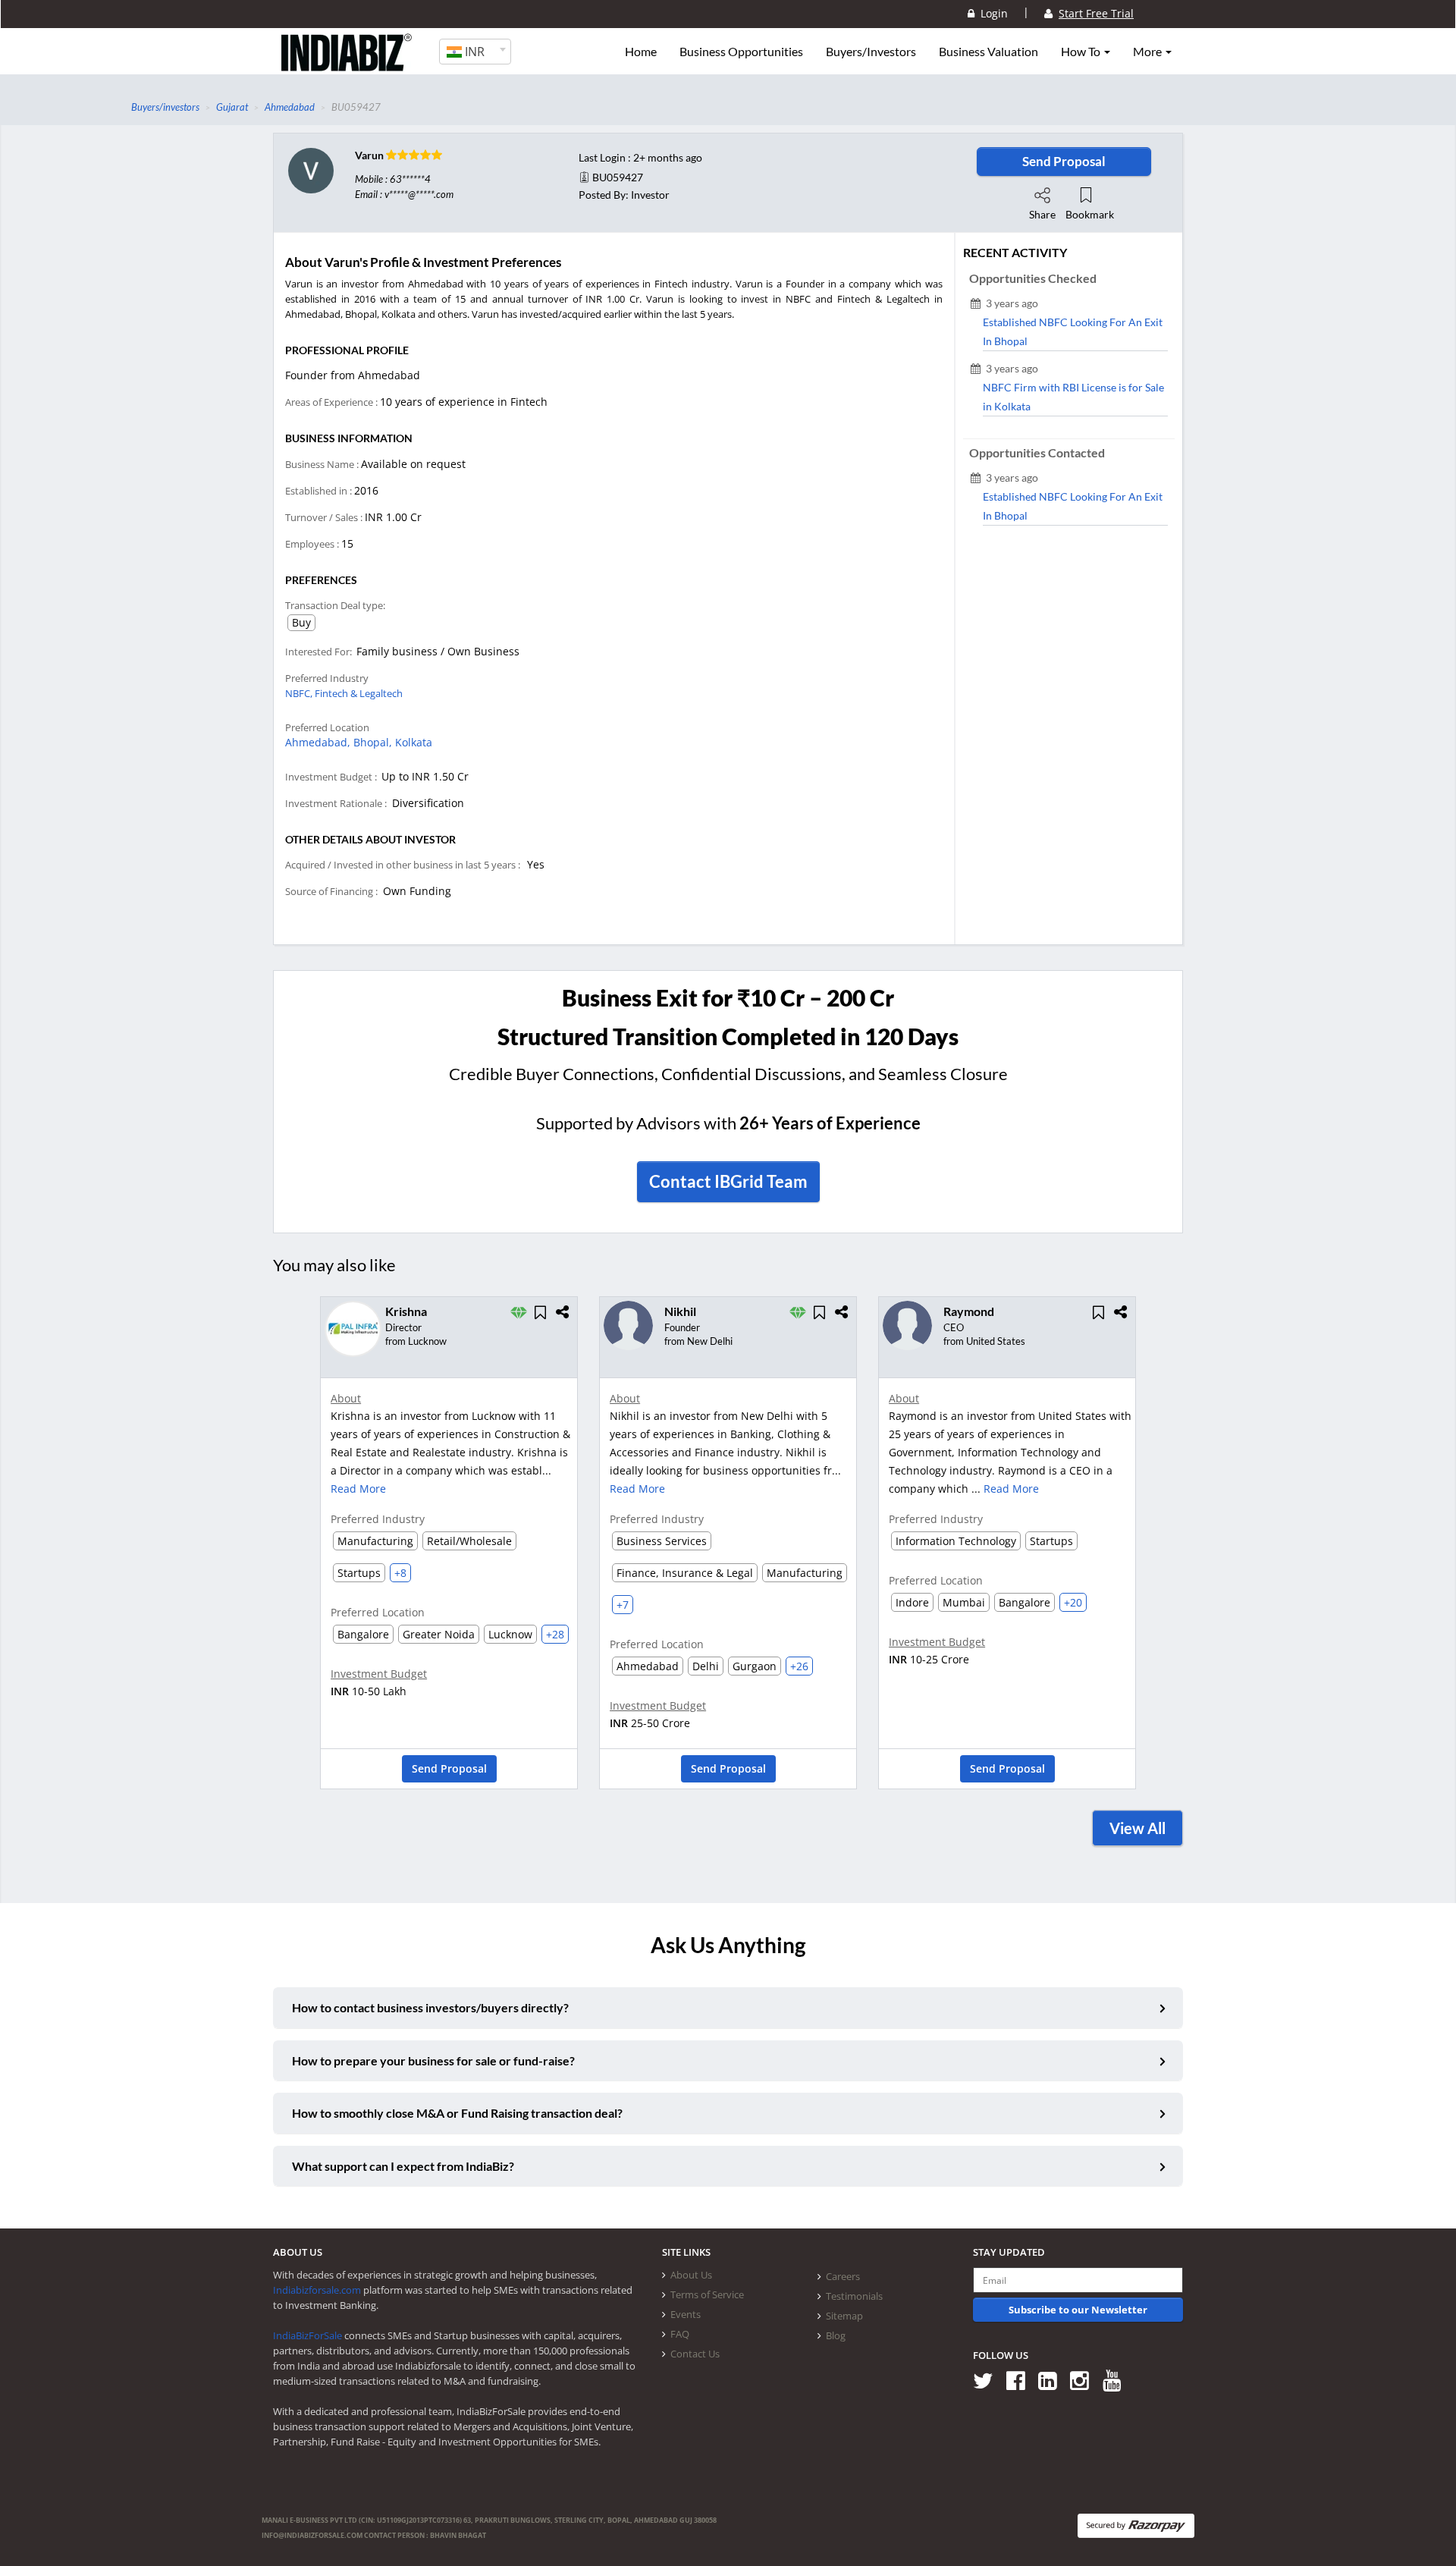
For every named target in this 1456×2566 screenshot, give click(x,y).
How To (1082, 52)
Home (641, 52)
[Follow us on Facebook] (1021, 2380)
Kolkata (414, 742)
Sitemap (844, 2316)
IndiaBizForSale (308, 2335)
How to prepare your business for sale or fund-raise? (433, 2060)
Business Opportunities (741, 52)
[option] (449, 1548)
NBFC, (300, 693)
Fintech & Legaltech (359, 693)
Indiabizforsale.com (317, 2290)
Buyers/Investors (871, 52)
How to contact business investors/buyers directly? (430, 2007)
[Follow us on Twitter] (988, 2380)
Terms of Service (707, 2294)
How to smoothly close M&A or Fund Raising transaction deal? (457, 2113)
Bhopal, (374, 742)
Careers (843, 2276)
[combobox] (475, 52)
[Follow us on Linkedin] (1053, 2380)
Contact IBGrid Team (728, 1181)
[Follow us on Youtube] (1117, 2380)
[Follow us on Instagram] (1085, 2380)
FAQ (680, 2334)
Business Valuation (988, 52)
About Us (691, 2275)
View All (1137, 1828)
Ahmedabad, (319, 742)
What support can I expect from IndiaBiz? (403, 2166)
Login (991, 13)
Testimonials (854, 2296)
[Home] (347, 64)
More (1148, 52)
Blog (836, 2335)
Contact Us (695, 2354)
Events (686, 2314)
